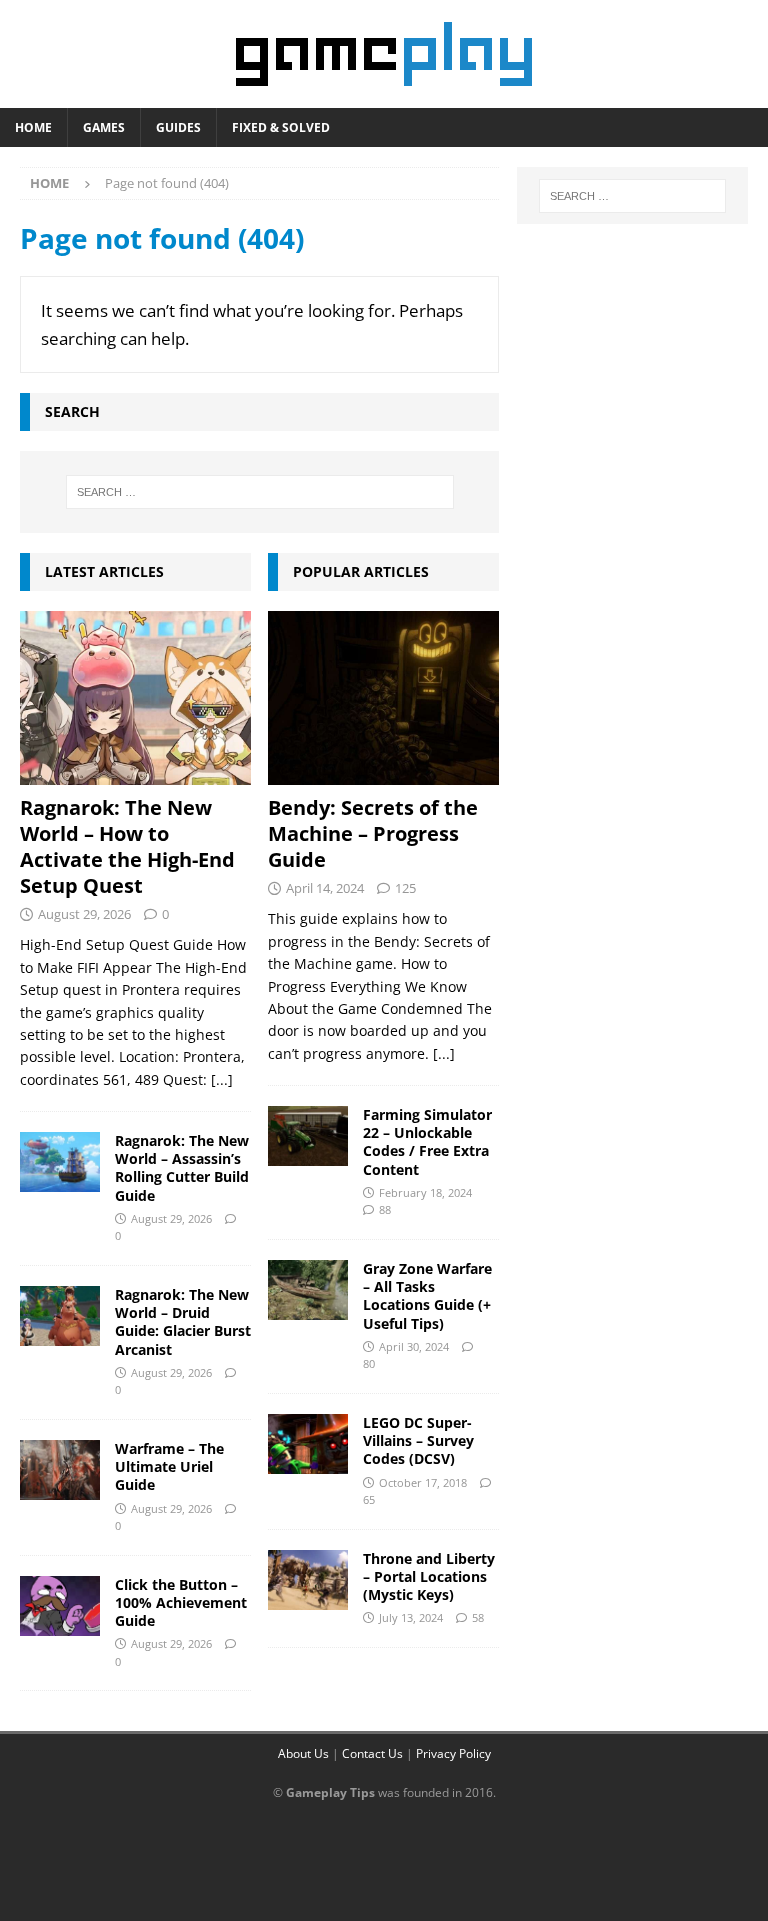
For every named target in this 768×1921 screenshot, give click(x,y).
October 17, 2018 (423, 1482)
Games (104, 127)
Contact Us (372, 1753)
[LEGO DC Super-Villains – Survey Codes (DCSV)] (308, 1444)
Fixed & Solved (281, 127)
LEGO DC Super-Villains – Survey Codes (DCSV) (418, 1440)
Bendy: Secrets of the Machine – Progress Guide (373, 833)
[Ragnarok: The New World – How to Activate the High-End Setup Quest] (135, 698)
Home (33, 127)
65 (369, 1499)
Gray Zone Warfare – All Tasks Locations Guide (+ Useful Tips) (427, 1296)
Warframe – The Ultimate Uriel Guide (169, 1466)
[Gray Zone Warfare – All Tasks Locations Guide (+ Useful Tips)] (308, 1290)
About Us (303, 1753)
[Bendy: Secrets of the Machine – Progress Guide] (383, 698)
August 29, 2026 (84, 914)
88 (385, 1209)
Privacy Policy (453, 1753)
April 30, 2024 (414, 1346)
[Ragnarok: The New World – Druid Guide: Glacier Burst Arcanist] (60, 1316)
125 (405, 888)
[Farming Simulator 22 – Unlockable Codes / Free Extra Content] (308, 1136)
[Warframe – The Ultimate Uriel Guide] (60, 1470)
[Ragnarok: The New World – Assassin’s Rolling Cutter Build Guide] (60, 1162)
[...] (222, 1079)
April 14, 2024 (325, 888)
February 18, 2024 (425, 1192)
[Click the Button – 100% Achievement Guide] (60, 1606)
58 (478, 1617)
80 (369, 1363)
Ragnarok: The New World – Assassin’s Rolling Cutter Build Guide (182, 1168)
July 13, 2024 (411, 1617)
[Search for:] (259, 492)
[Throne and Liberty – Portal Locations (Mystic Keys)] (308, 1580)
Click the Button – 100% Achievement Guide (181, 1602)
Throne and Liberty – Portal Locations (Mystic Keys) (429, 1576)
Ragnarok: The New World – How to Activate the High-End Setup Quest (127, 846)
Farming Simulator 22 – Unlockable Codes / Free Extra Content (427, 1142)
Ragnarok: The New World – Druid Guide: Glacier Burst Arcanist (183, 1322)
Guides (178, 127)
